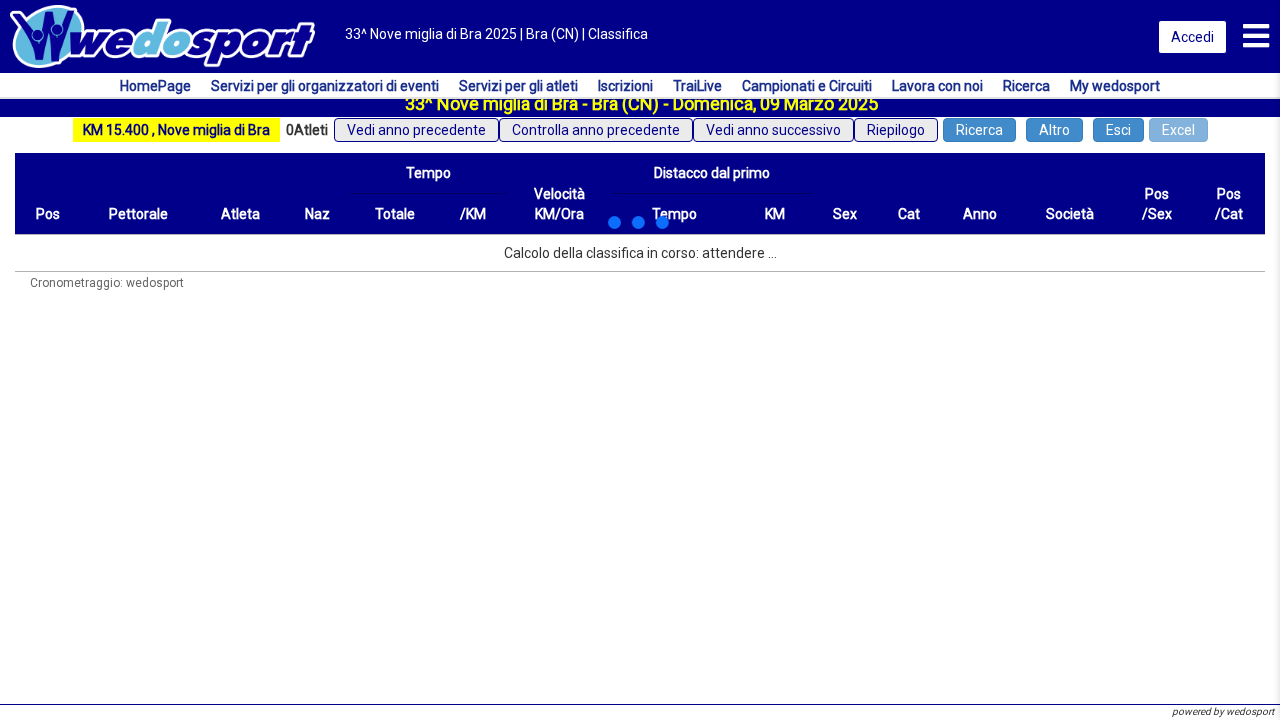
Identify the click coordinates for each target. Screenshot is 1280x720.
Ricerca (979, 130)
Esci (1118, 130)
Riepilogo (896, 130)
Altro (1054, 130)
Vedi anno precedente (416, 130)
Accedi (1192, 37)
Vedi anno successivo (773, 130)
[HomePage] (162, 35)
